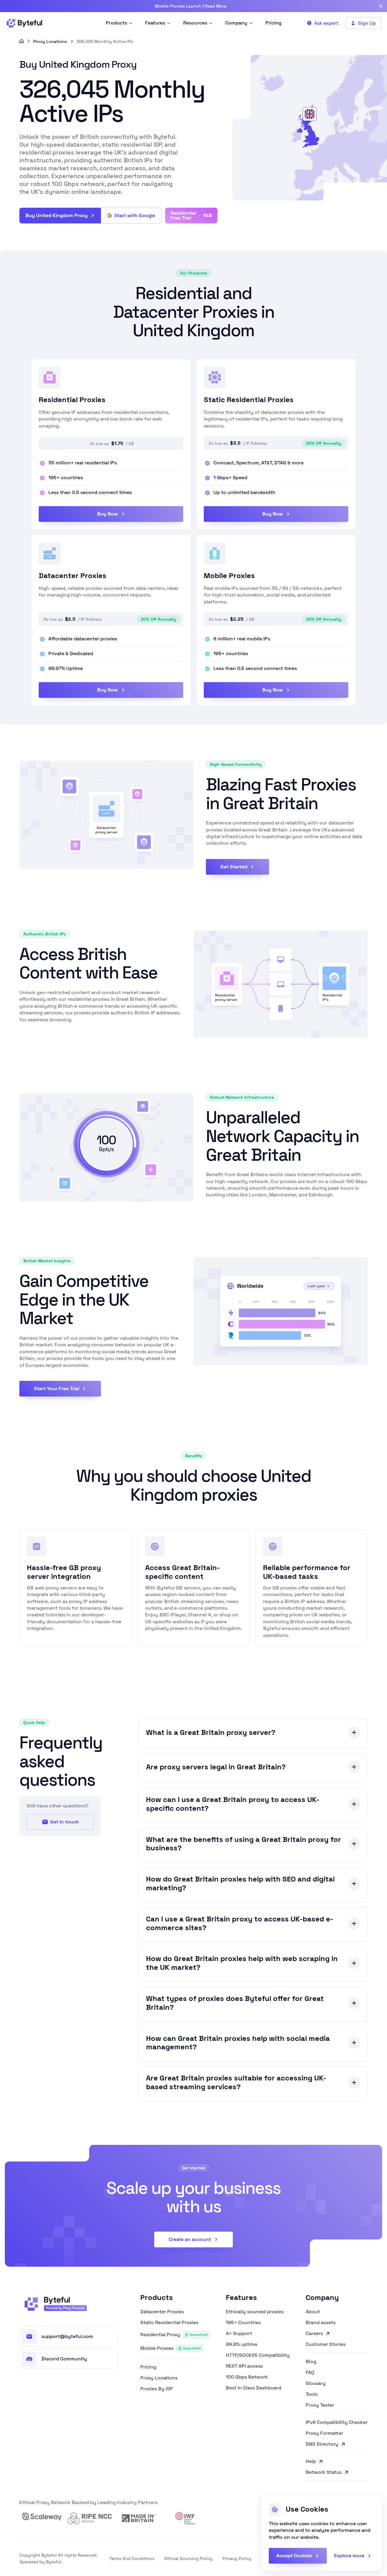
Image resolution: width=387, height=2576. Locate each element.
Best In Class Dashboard (254, 2388)
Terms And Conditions (132, 2558)
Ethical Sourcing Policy (189, 2558)
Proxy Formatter (324, 2433)
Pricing (148, 2367)
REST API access (244, 2366)
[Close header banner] (381, 6)
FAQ (310, 2373)
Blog (311, 2362)
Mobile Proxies (171, 2348)
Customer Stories (326, 2345)
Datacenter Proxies (162, 2312)
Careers (314, 2334)
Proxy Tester (320, 2405)
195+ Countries (243, 2323)
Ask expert (326, 23)
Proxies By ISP (157, 2389)
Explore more (349, 2556)
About (313, 2312)
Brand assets (321, 2323)
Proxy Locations (50, 41)
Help (311, 2461)
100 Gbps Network (247, 2377)
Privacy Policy (237, 2558)
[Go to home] (21, 41)
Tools (312, 2394)
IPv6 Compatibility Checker (337, 2422)
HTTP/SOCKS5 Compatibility (258, 2355)
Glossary (316, 2383)
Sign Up (367, 23)
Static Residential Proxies (169, 2323)
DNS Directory (322, 2444)
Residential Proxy (174, 2335)
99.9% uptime (242, 2344)
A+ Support (239, 2334)
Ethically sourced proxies (255, 2312)
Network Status (324, 2473)
